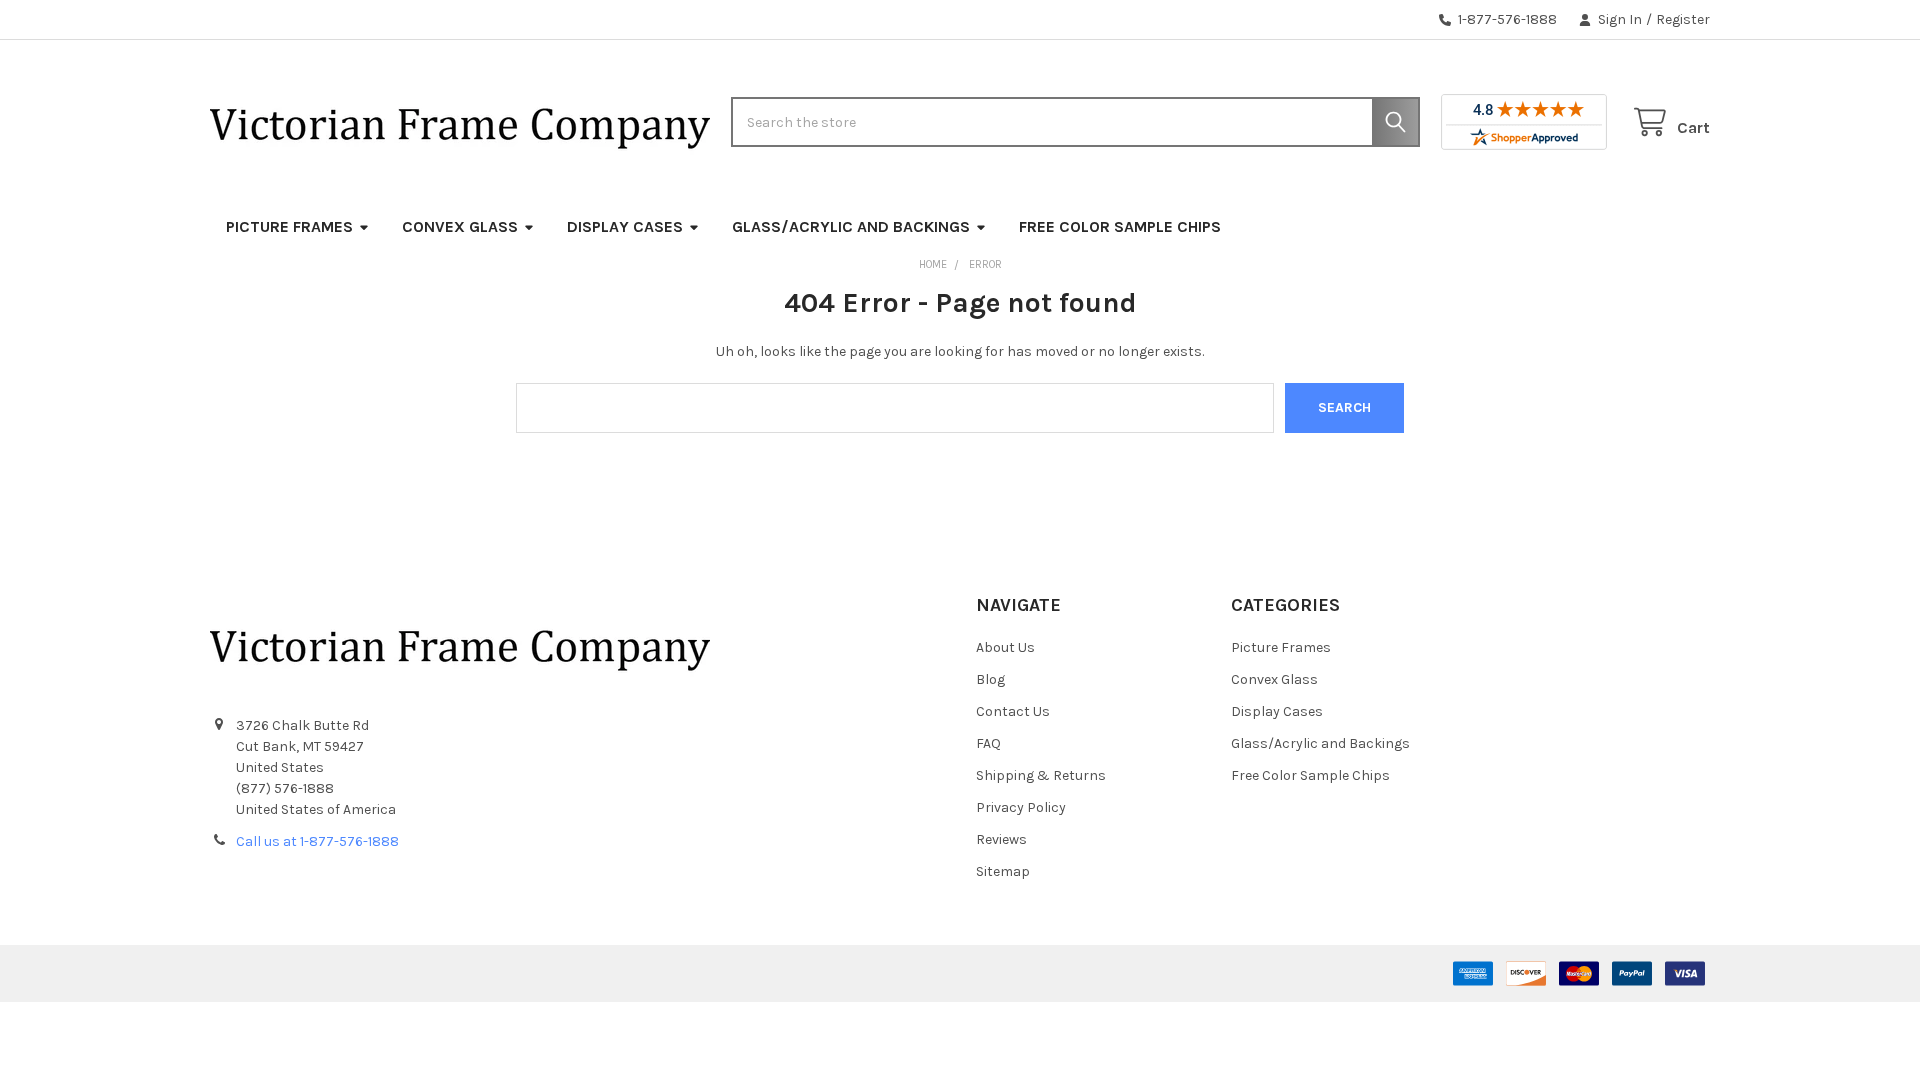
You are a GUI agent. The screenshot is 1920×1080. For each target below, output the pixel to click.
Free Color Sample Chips (1120, 226)
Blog (990, 679)
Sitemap (1003, 871)
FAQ (988, 743)
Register (1683, 19)
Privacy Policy (1021, 807)
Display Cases (625, 226)
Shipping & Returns (1041, 775)
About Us (1005, 647)
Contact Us (1013, 711)
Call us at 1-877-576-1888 (317, 841)
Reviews (1001, 839)
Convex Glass (460, 226)
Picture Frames (289, 226)
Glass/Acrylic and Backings (851, 226)
